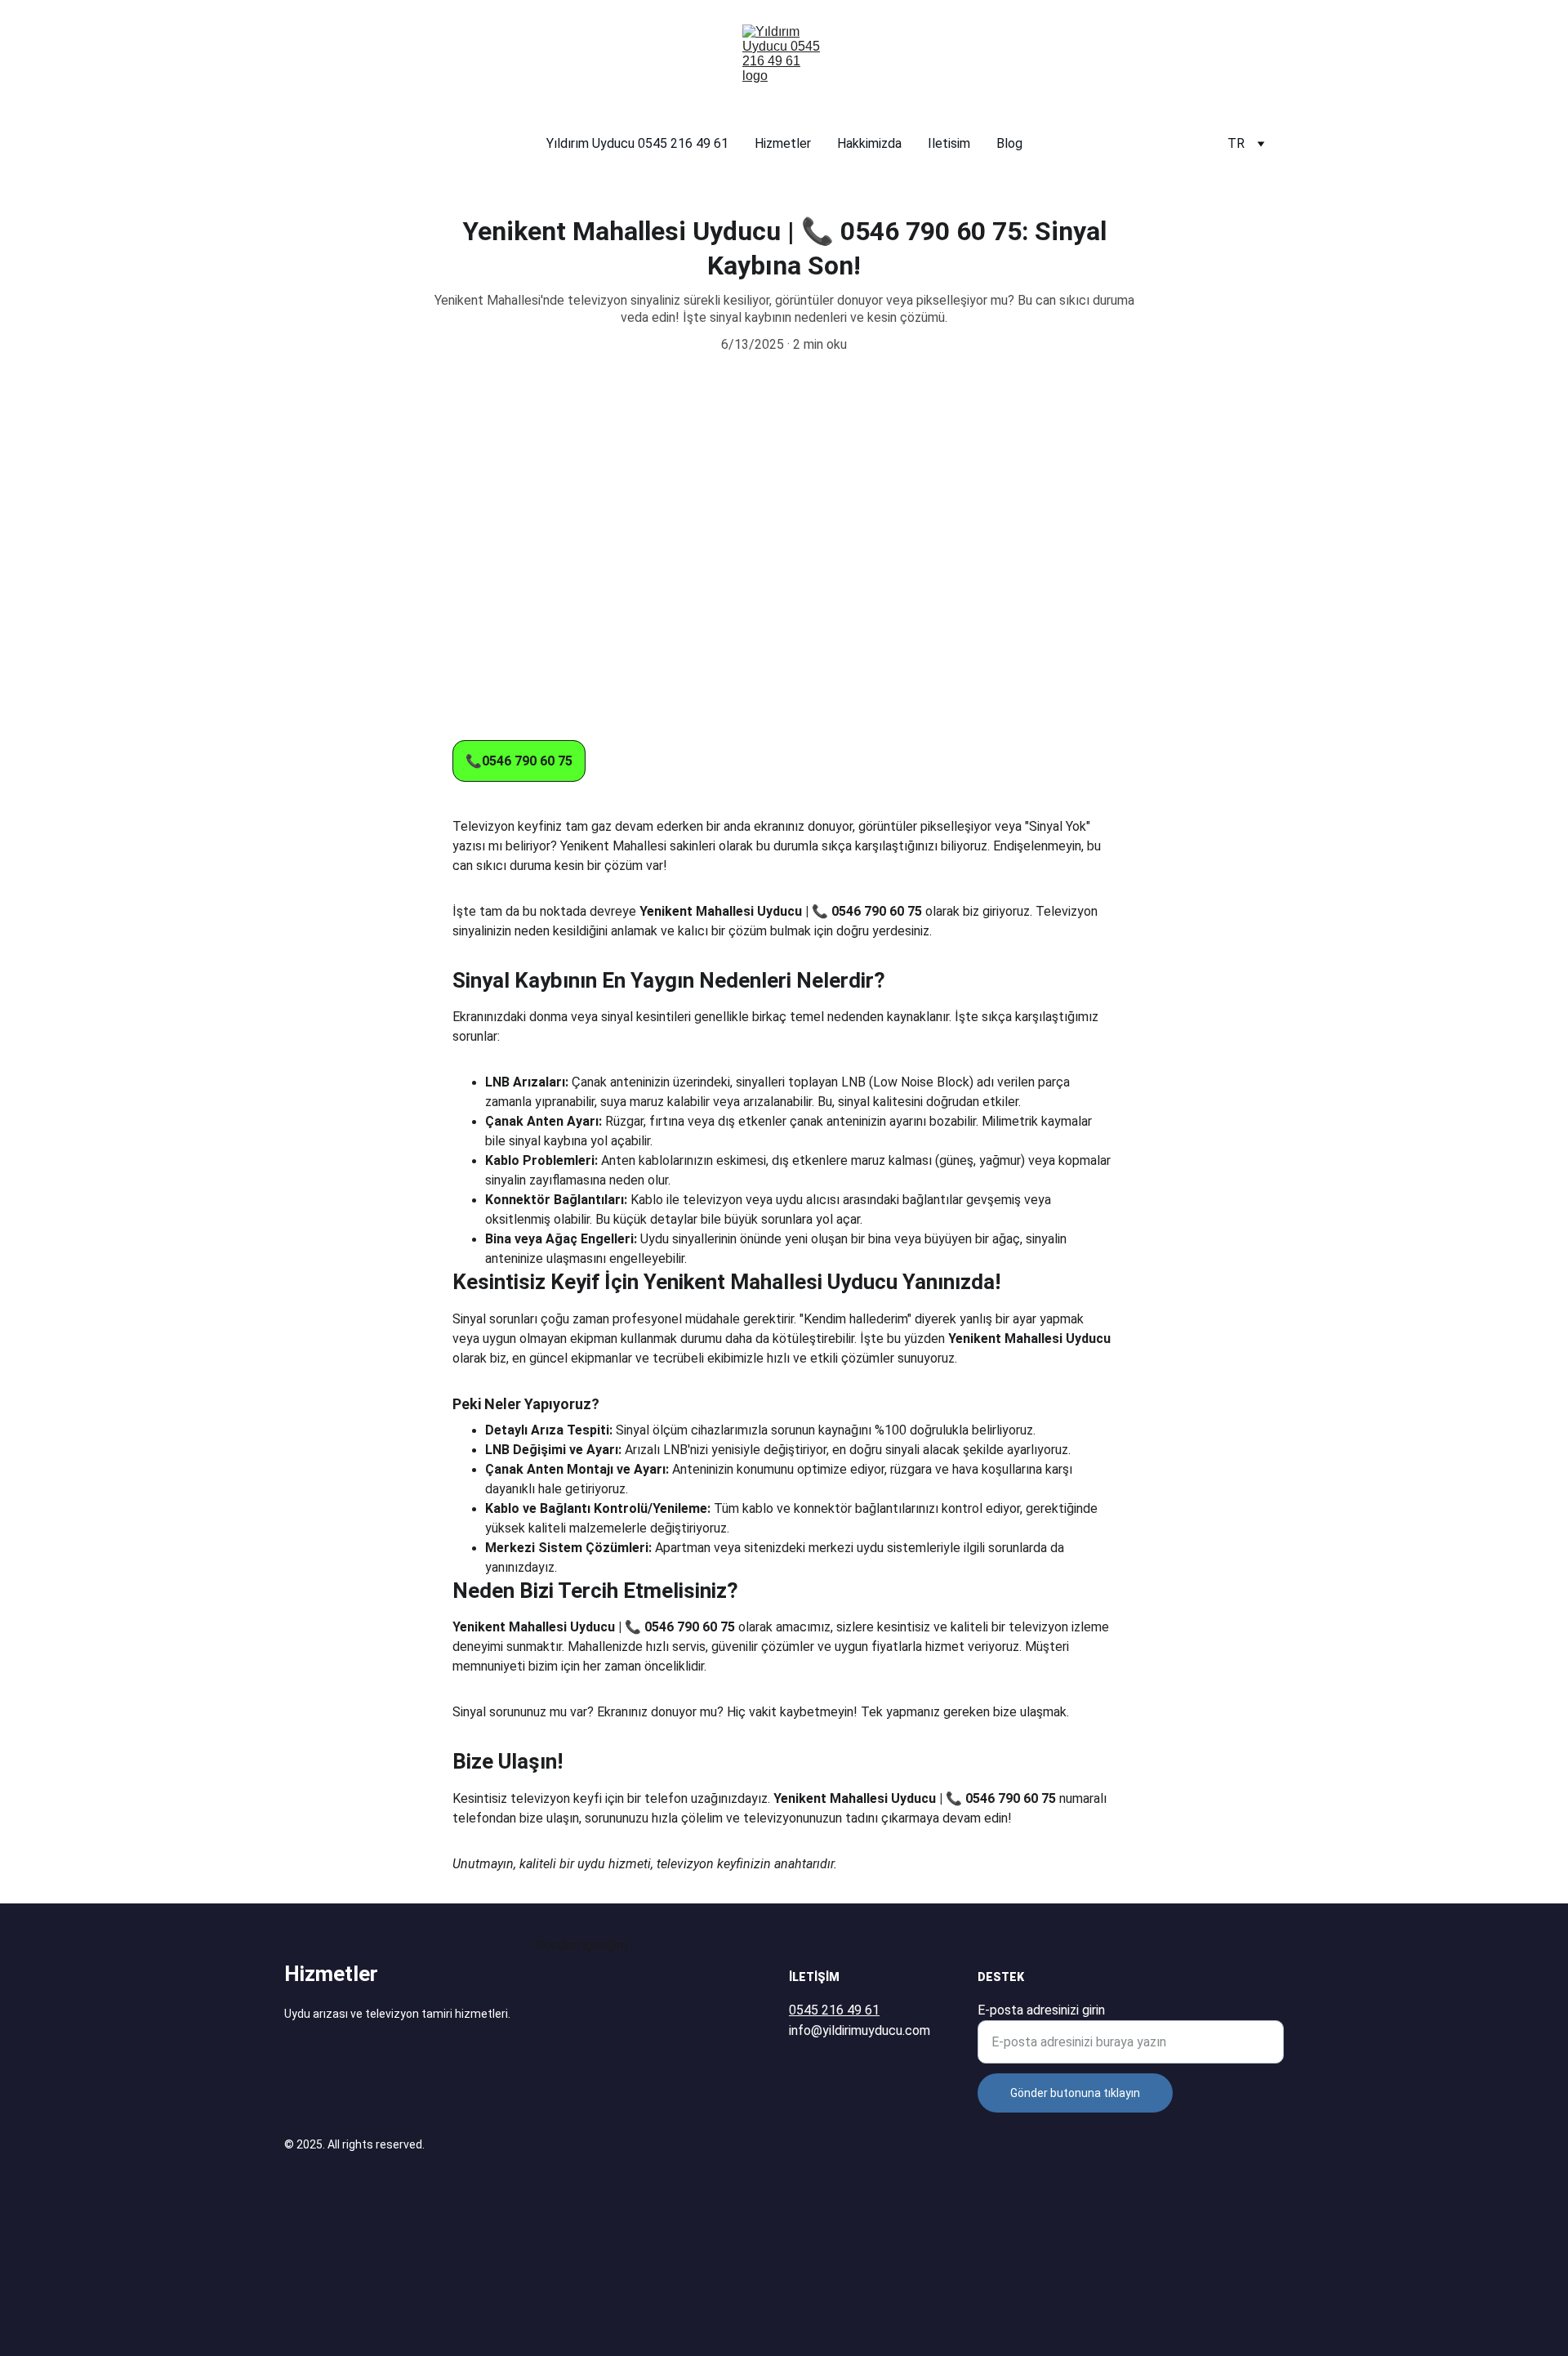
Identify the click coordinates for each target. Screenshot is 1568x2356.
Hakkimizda (869, 143)
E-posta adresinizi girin (1041, 2010)
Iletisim (949, 143)
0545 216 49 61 (834, 2010)
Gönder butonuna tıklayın (1075, 2093)
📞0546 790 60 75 (519, 761)
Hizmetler (783, 143)
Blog (1009, 143)
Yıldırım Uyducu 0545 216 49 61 (637, 143)
